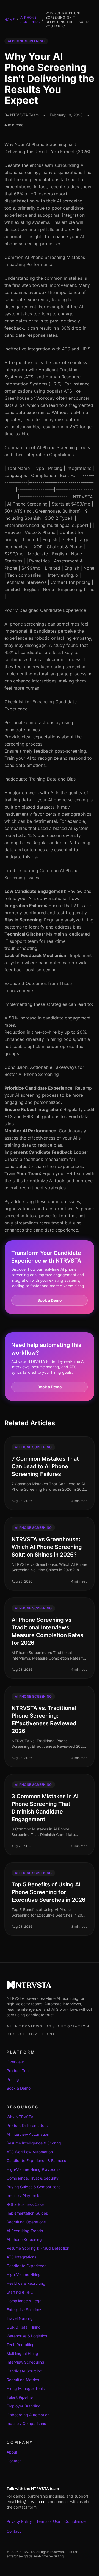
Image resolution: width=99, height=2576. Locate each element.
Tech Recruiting (21, 2345)
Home (9, 20)
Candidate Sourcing (24, 2371)
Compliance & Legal (24, 2301)
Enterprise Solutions (24, 2310)
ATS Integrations (21, 2257)
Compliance (75, 2521)
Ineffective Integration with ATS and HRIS (47, 349)
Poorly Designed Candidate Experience (45, 610)
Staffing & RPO (20, 2292)
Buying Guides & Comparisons (34, 2187)
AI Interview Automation (28, 2134)
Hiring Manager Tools (26, 2388)
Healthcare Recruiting (26, 2283)
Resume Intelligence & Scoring (34, 2143)
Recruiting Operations (26, 2222)
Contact (14, 2461)
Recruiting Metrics (23, 2380)
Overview (15, 2062)
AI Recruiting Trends (25, 2231)
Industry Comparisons (26, 2424)
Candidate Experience (27, 2266)
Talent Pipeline (20, 2397)
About (12, 2452)
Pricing (13, 2079)
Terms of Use (48, 2521)
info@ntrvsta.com (33, 2502)
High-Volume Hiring (24, 2274)
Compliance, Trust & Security (33, 2178)
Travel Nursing (20, 2318)
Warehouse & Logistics (27, 2336)
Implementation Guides (27, 2213)
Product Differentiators (27, 2125)
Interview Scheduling (25, 2362)
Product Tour (18, 2071)
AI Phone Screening (24, 2239)
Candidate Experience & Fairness (36, 2161)
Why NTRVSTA (20, 2117)
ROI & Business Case (25, 2204)
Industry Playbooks (24, 2196)
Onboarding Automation (28, 2415)
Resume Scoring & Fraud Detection (38, 2248)
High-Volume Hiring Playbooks (34, 2169)
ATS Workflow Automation (30, 2152)
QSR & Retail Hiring (24, 2327)
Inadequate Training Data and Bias (40, 779)
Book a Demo (50, 1300)
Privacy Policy (19, 2521)
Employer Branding (24, 2406)
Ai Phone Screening (30, 20)
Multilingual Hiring (22, 2353)
